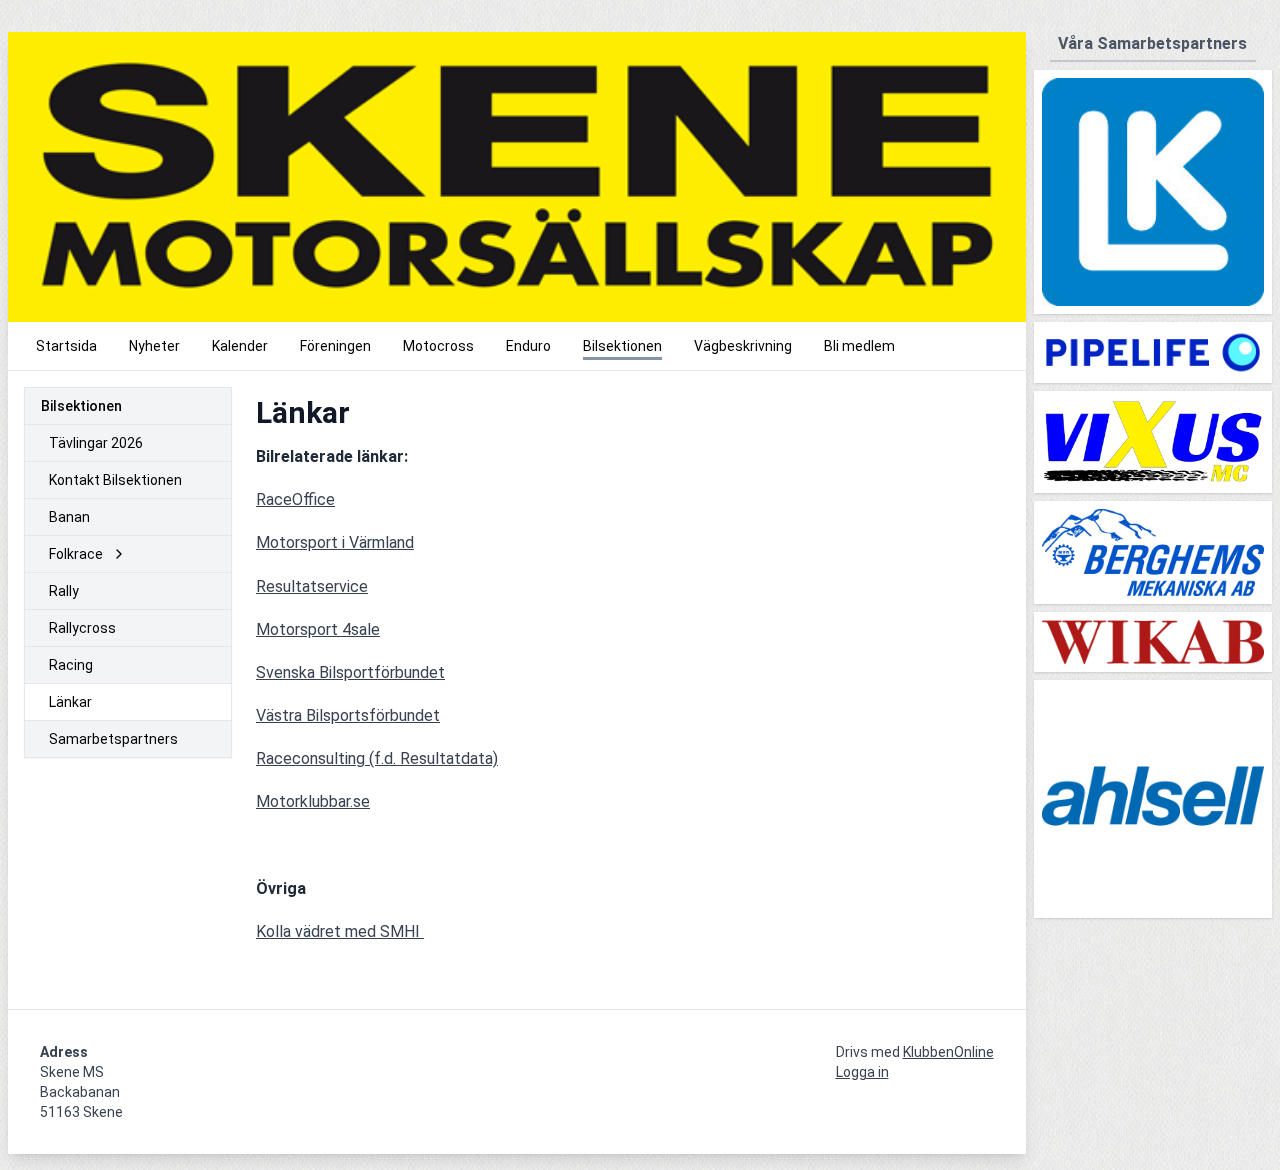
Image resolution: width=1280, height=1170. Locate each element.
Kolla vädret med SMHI (340, 931)
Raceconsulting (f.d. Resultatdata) (377, 758)
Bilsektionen (81, 406)
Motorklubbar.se (313, 801)
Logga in (862, 1072)
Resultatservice (312, 586)
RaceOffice (295, 499)
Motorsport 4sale (318, 629)
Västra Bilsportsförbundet (348, 715)
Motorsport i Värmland (335, 542)
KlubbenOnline (948, 1052)
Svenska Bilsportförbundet (350, 672)
